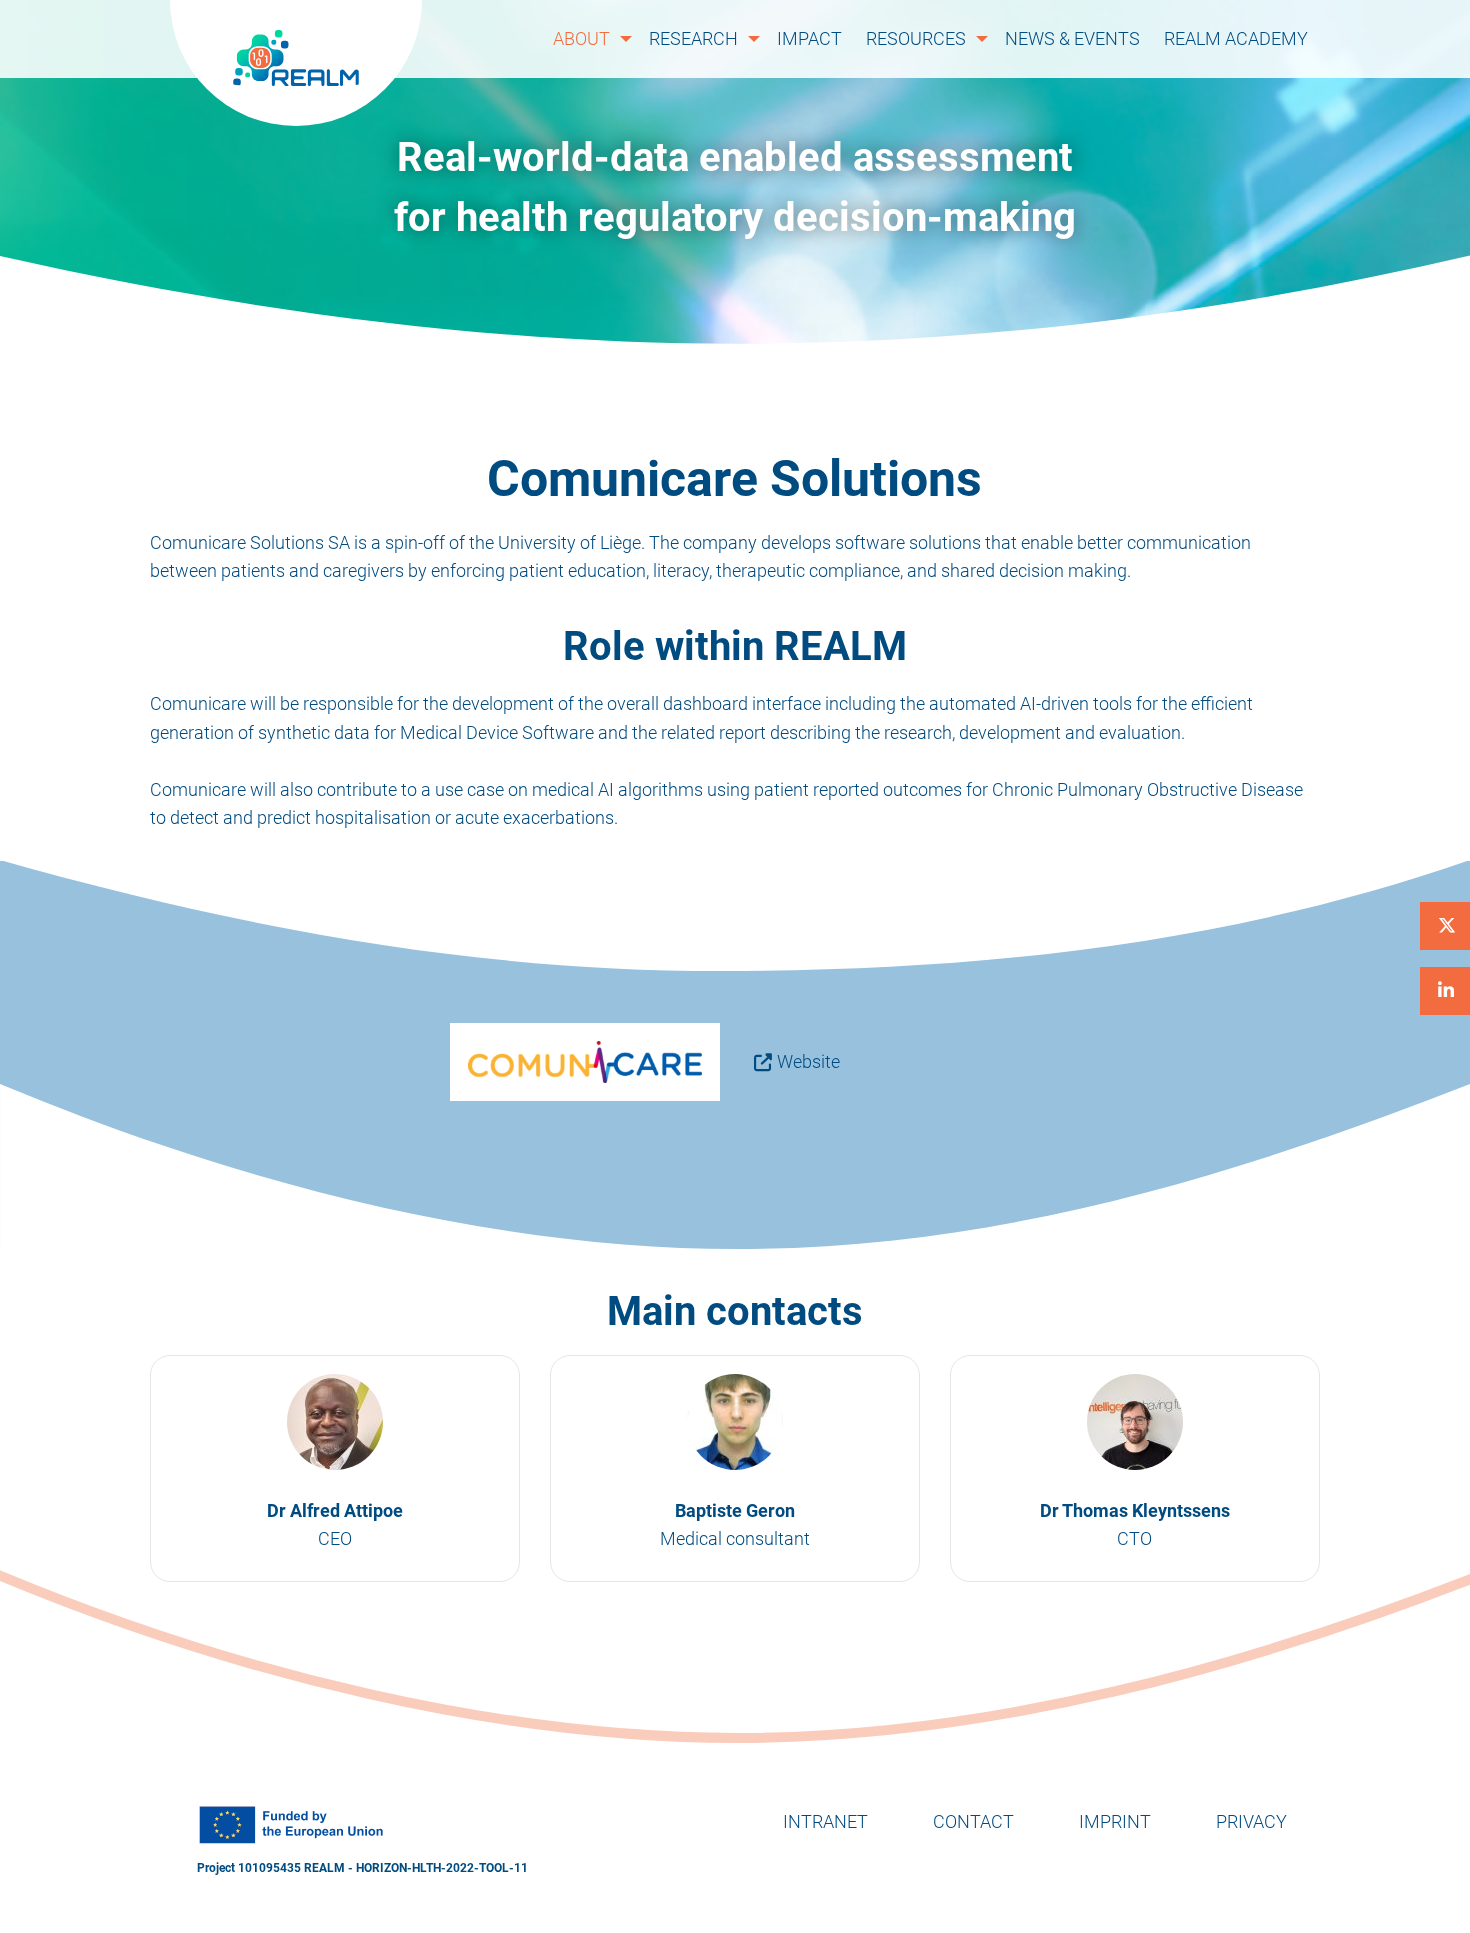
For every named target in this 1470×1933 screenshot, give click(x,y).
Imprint (1115, 1821)
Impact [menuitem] (809, 38)
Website (808, 1061)
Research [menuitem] (693, 38)
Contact (973, 1821)
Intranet (825, 1821)
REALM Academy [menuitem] (1236, 38)
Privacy (1251, 1821)
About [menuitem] (581, 38)
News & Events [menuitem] (1072, 38)
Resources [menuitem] (916, 38)
